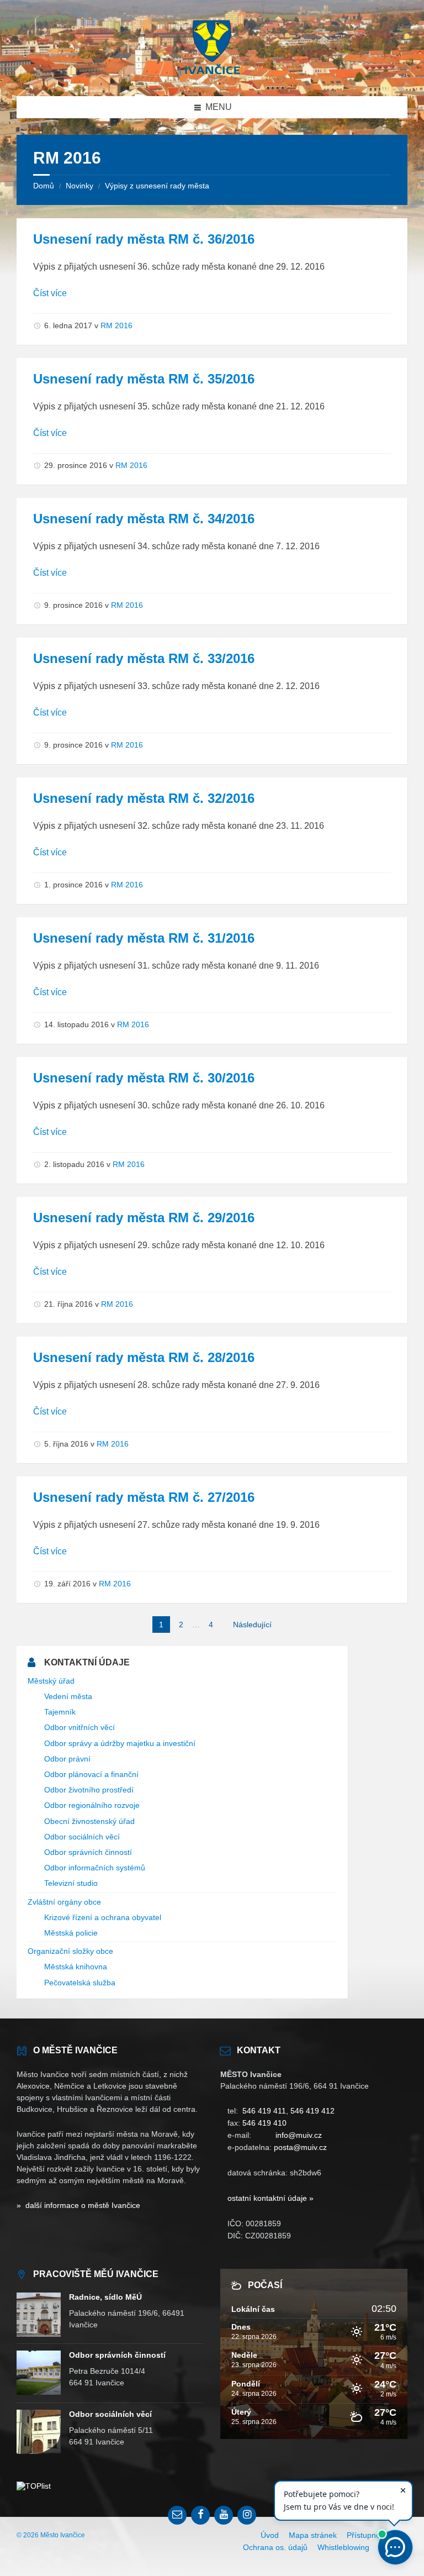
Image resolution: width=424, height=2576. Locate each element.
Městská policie (71, 1933)
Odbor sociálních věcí (82, 1837)
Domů (44, 186)
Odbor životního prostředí (89, 1790)
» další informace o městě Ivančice (78, 2205)
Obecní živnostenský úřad (89, 1821)
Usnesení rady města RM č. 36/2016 (144, 239)
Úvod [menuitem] (270, 2535)
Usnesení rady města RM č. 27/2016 (144, 1497)
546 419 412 (312, 2111)
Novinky (79, 186)
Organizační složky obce (70, 1951)
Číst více (50, 293)
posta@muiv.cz (300, 2147)
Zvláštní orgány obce (64, 1902)
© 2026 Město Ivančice (51, 2535)
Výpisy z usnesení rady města (157, 186)
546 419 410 (264, 2123)
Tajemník (60, 1712)
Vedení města (68, 1696)
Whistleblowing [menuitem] (343, 2547)
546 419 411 (264, 2111)
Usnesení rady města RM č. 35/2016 (144, 379)
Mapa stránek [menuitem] (313, 2535)
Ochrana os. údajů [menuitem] (275, 2547)
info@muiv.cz (299, 2135)
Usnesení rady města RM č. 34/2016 (144, 519)
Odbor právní (67, 1759)
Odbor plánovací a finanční (91, 1774)
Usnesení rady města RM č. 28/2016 (144, 1357)
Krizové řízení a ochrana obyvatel (103, 1917)
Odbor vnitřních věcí (79, 1727)
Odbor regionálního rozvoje (92, 1805)
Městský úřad (51, 1681)
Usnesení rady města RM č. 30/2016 (144, 1078)
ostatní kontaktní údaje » (271, 2198)
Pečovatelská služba (80, 1983)
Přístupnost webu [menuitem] (377, 2535)
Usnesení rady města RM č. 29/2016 (144, 1218)
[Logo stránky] (212, 74)
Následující (252, 1625)
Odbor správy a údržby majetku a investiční (120, 1743)
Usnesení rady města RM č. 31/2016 (144, 938)
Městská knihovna (76, 1967)
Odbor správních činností (88, 1852)
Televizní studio (71, 1883)
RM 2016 (116, 325)
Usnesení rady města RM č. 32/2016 (144, 798)
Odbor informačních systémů (95, 1868)
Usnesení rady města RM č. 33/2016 (144, 658)
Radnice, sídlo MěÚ (105, 2297)
